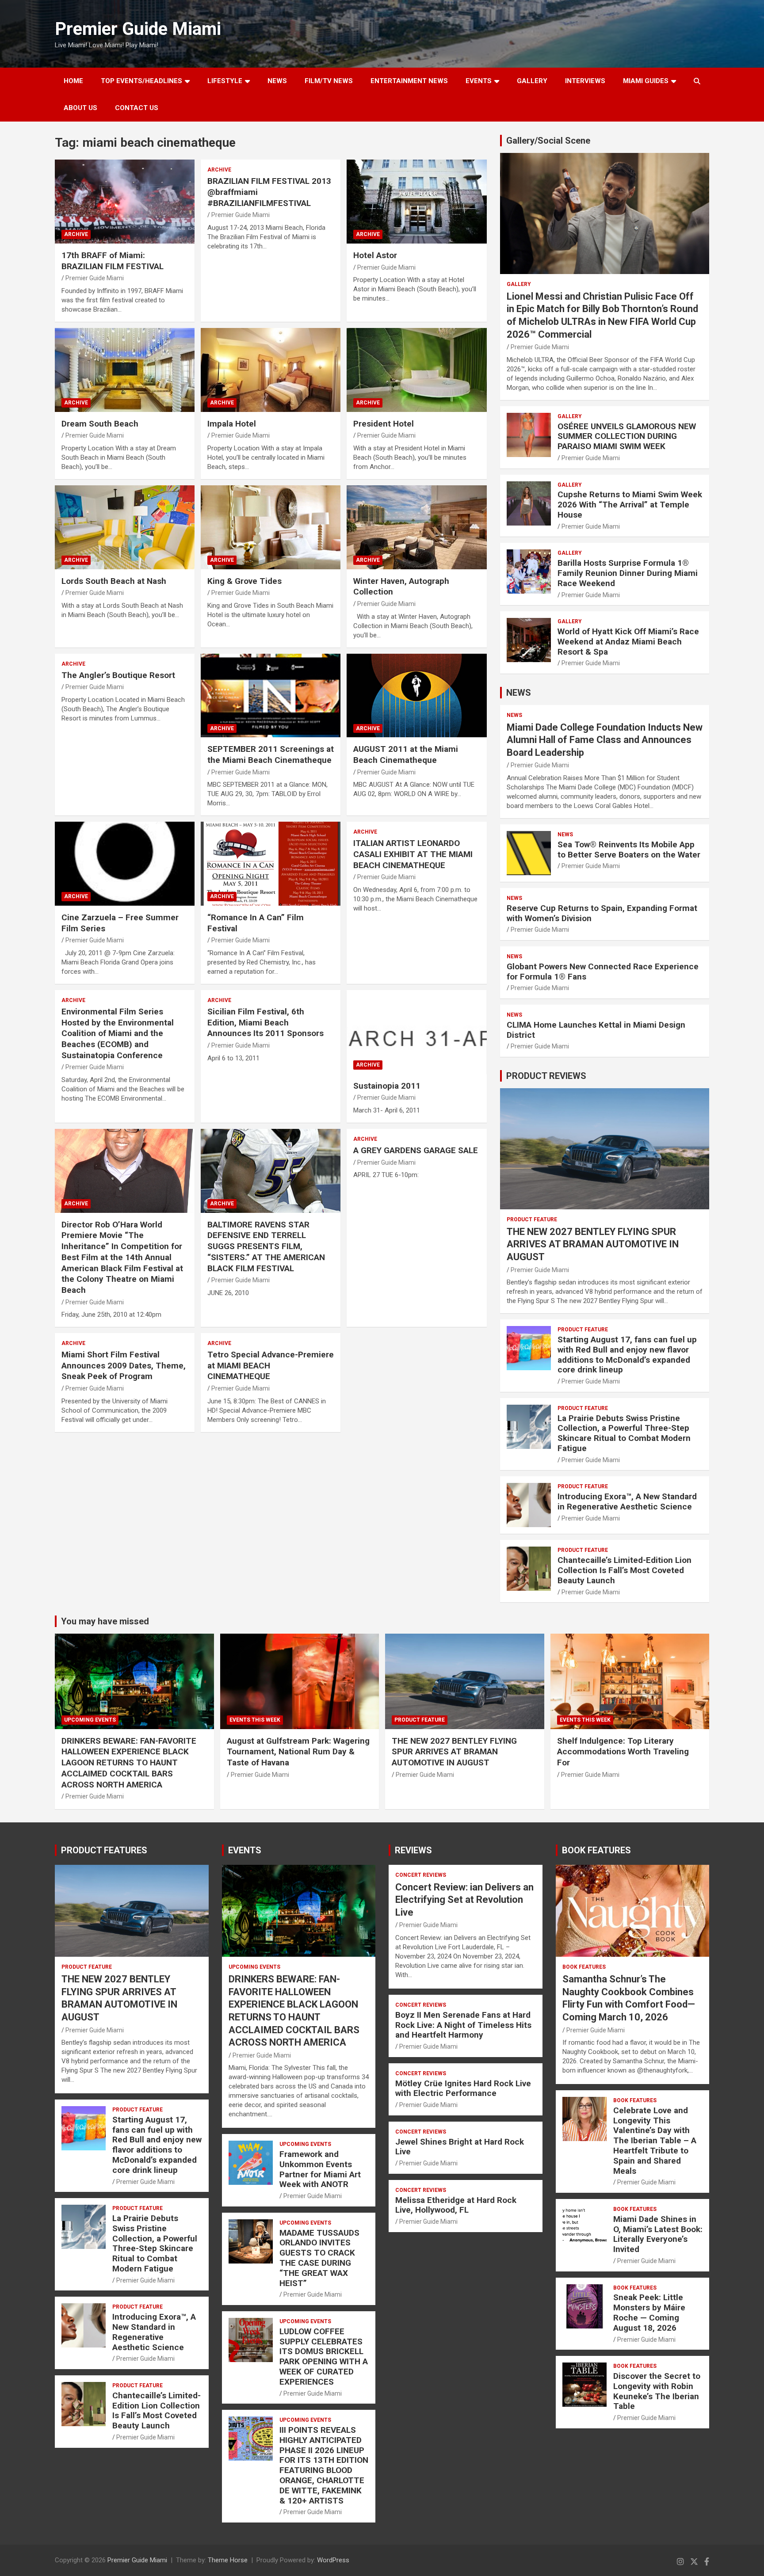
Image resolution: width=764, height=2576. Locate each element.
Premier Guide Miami (138, 29)
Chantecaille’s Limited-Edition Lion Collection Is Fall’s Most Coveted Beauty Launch (625, 1570)
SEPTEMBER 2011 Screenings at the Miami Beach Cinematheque (271, 755)
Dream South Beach (100, 424)
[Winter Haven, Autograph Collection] (416, 527)
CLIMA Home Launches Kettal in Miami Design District (596, 1030)
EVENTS (479, 81)
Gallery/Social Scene (548, 141)
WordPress (333, 2560)
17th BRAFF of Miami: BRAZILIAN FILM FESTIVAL (113, 261)
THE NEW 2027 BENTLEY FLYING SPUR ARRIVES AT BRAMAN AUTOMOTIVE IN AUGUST (593, 1244)
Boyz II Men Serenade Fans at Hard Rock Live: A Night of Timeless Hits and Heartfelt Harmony (463, 2025)
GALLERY (532, 81)
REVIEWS (413, 1850)
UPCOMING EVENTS (90, 1720)
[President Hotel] (416, 370)
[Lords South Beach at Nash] (125, 527)
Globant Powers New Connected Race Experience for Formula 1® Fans (603, 972)
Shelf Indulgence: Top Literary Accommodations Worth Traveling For (623, 1752)
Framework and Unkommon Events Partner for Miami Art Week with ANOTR (320, 2169)
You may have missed (105, 1621)
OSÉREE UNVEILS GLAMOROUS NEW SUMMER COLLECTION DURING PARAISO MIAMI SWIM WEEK (627, 436)
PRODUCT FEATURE (532, 1219)
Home (73, 81)
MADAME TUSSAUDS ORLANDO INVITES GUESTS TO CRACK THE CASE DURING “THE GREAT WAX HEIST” (319, 2258)
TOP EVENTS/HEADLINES (141, 81)
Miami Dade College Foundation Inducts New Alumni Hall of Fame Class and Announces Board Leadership (605, 740)
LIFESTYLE (225, 81)
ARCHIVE (76, 234)
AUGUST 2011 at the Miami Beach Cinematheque (406, 755)
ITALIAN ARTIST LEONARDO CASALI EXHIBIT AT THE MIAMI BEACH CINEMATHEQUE (413, 854)
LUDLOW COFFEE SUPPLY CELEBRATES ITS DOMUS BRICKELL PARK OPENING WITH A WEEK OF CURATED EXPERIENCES (324, 2357)
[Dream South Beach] (125, 370)
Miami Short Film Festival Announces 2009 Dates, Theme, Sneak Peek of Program (124, 1365)
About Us (80, 108)
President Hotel (384, 424)
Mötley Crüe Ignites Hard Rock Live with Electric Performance (463, 2088)
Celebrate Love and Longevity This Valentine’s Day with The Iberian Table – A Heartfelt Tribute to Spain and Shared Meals (655, 2141)
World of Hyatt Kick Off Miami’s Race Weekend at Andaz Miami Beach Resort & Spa (628, 642)
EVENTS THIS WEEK (255, 1720)
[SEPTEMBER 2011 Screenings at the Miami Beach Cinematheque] (271, 695)
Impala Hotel (232, 424)
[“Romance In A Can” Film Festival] (271, 864)
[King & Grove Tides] (271, 527)
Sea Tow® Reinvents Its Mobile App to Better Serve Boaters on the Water (629, 850)
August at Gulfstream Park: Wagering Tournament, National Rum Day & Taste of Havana (298, 1752)
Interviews (585, 81)
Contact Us (137, 108)
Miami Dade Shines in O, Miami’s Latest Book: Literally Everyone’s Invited (658, 2234)
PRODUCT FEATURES (104, 1850)
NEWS (277, 81)
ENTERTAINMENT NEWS (409, 81)
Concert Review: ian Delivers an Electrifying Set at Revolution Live (464, 1900)
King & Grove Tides (244, 581)
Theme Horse (228, 2560)
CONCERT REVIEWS (421, 1875)
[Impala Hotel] (271, 370)
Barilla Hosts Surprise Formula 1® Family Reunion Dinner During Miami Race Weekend (628, 573)
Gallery (519, 284)
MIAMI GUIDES (646, 81)
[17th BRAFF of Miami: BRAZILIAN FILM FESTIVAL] (125, 202)
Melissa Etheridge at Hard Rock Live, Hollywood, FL (456, 2205)
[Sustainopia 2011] (416, 1032)
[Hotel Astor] (416, 202)
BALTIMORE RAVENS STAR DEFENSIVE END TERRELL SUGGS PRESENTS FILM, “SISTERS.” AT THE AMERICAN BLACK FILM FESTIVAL (266, 1246)
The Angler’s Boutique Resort (118, 675)
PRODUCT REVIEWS (546, 1076)
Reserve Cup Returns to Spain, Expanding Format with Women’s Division (602, 913)
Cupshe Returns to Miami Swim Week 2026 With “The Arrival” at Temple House (630, 505)
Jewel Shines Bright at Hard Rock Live (460, 2147)
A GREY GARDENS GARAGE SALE (416, 1150)
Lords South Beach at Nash (114, 581)
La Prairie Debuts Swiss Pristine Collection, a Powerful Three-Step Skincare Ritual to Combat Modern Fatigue (624, 1433)
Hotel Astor (375, 255)
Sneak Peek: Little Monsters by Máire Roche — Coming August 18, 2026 (649, 2312)
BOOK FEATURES (596, 1850)
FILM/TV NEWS (329, 81)
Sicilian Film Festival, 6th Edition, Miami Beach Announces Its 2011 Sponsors (265, 1022)
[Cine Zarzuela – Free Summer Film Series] (125, 864)
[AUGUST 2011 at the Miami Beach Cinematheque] (416, 695)
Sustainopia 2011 (387, 1086)
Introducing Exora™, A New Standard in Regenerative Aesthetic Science (627, 1501)
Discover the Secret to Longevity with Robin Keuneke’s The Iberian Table (657, 2391)
